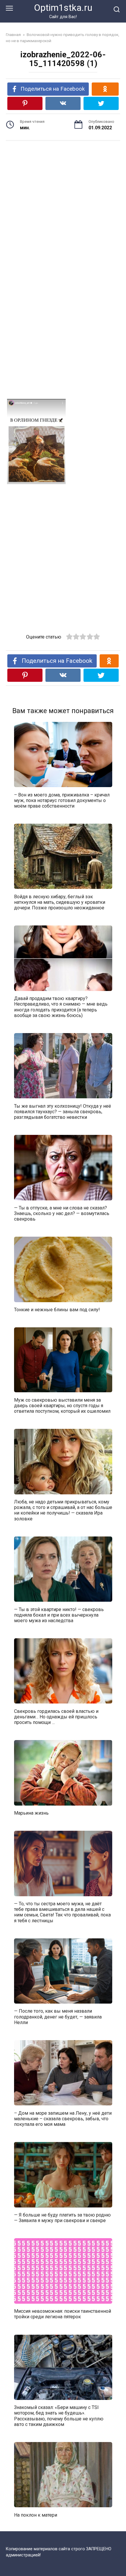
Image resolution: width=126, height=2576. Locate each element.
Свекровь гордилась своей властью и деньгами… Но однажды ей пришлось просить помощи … (56, 1717)
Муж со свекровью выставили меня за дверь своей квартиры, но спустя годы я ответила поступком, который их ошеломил (62, 1405)
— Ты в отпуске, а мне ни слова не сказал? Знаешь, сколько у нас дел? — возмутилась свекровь (62, 1213)
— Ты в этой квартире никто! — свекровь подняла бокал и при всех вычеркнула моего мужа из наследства (59, 1615)
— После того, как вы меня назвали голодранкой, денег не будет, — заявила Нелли (58, 2017)
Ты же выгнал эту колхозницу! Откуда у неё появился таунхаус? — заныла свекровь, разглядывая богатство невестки (63, 1111)
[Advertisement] (63, 202)
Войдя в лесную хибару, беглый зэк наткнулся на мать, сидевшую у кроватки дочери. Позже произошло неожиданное (60, 902)
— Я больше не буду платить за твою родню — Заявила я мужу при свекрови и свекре (62, 2218)
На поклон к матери (36, 2515)
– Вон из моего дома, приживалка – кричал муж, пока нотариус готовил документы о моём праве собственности (62, 800)
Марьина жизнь (31, 1813)
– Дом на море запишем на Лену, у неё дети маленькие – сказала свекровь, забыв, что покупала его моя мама (63, 2118)
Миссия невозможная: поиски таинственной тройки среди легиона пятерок (63, 2314)
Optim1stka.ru (63, 8)
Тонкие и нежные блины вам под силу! (57, 1310)
